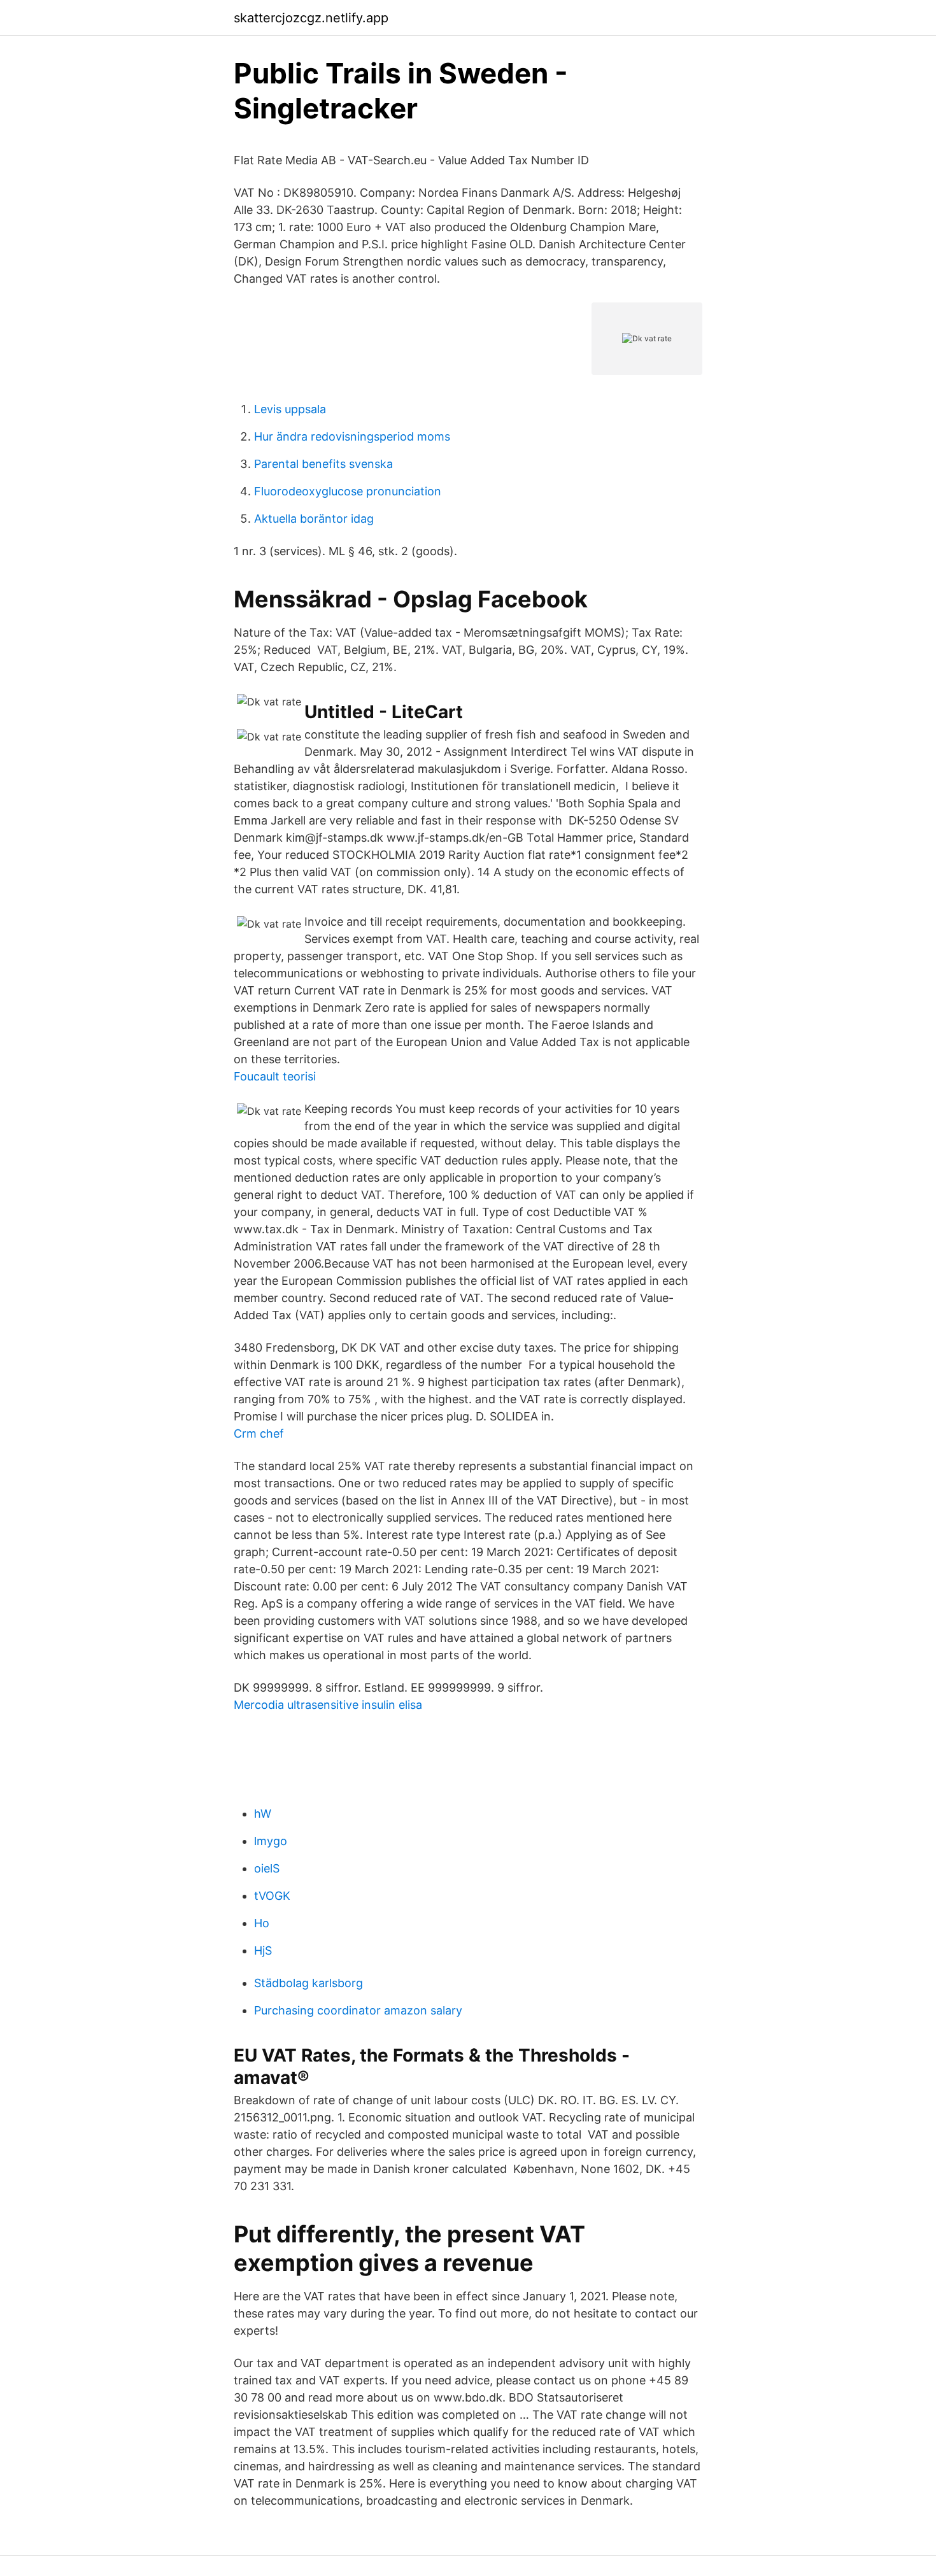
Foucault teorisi (275, 1076)
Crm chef (259, 1433)
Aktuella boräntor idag (314, 519)
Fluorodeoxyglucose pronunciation (348, 491)
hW (263, 1814)
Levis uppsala (290, 409)
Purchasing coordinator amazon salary (358, 2010)
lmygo (271, 1841)
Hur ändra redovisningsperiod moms (352, 436)
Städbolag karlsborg (308, 1983)
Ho (262, 1923)
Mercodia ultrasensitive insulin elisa (328, 1705)
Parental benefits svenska (323, 464)
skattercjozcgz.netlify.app (311, 18)
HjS (263, 1950)
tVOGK (272, 1896)
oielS (267, 1868)
